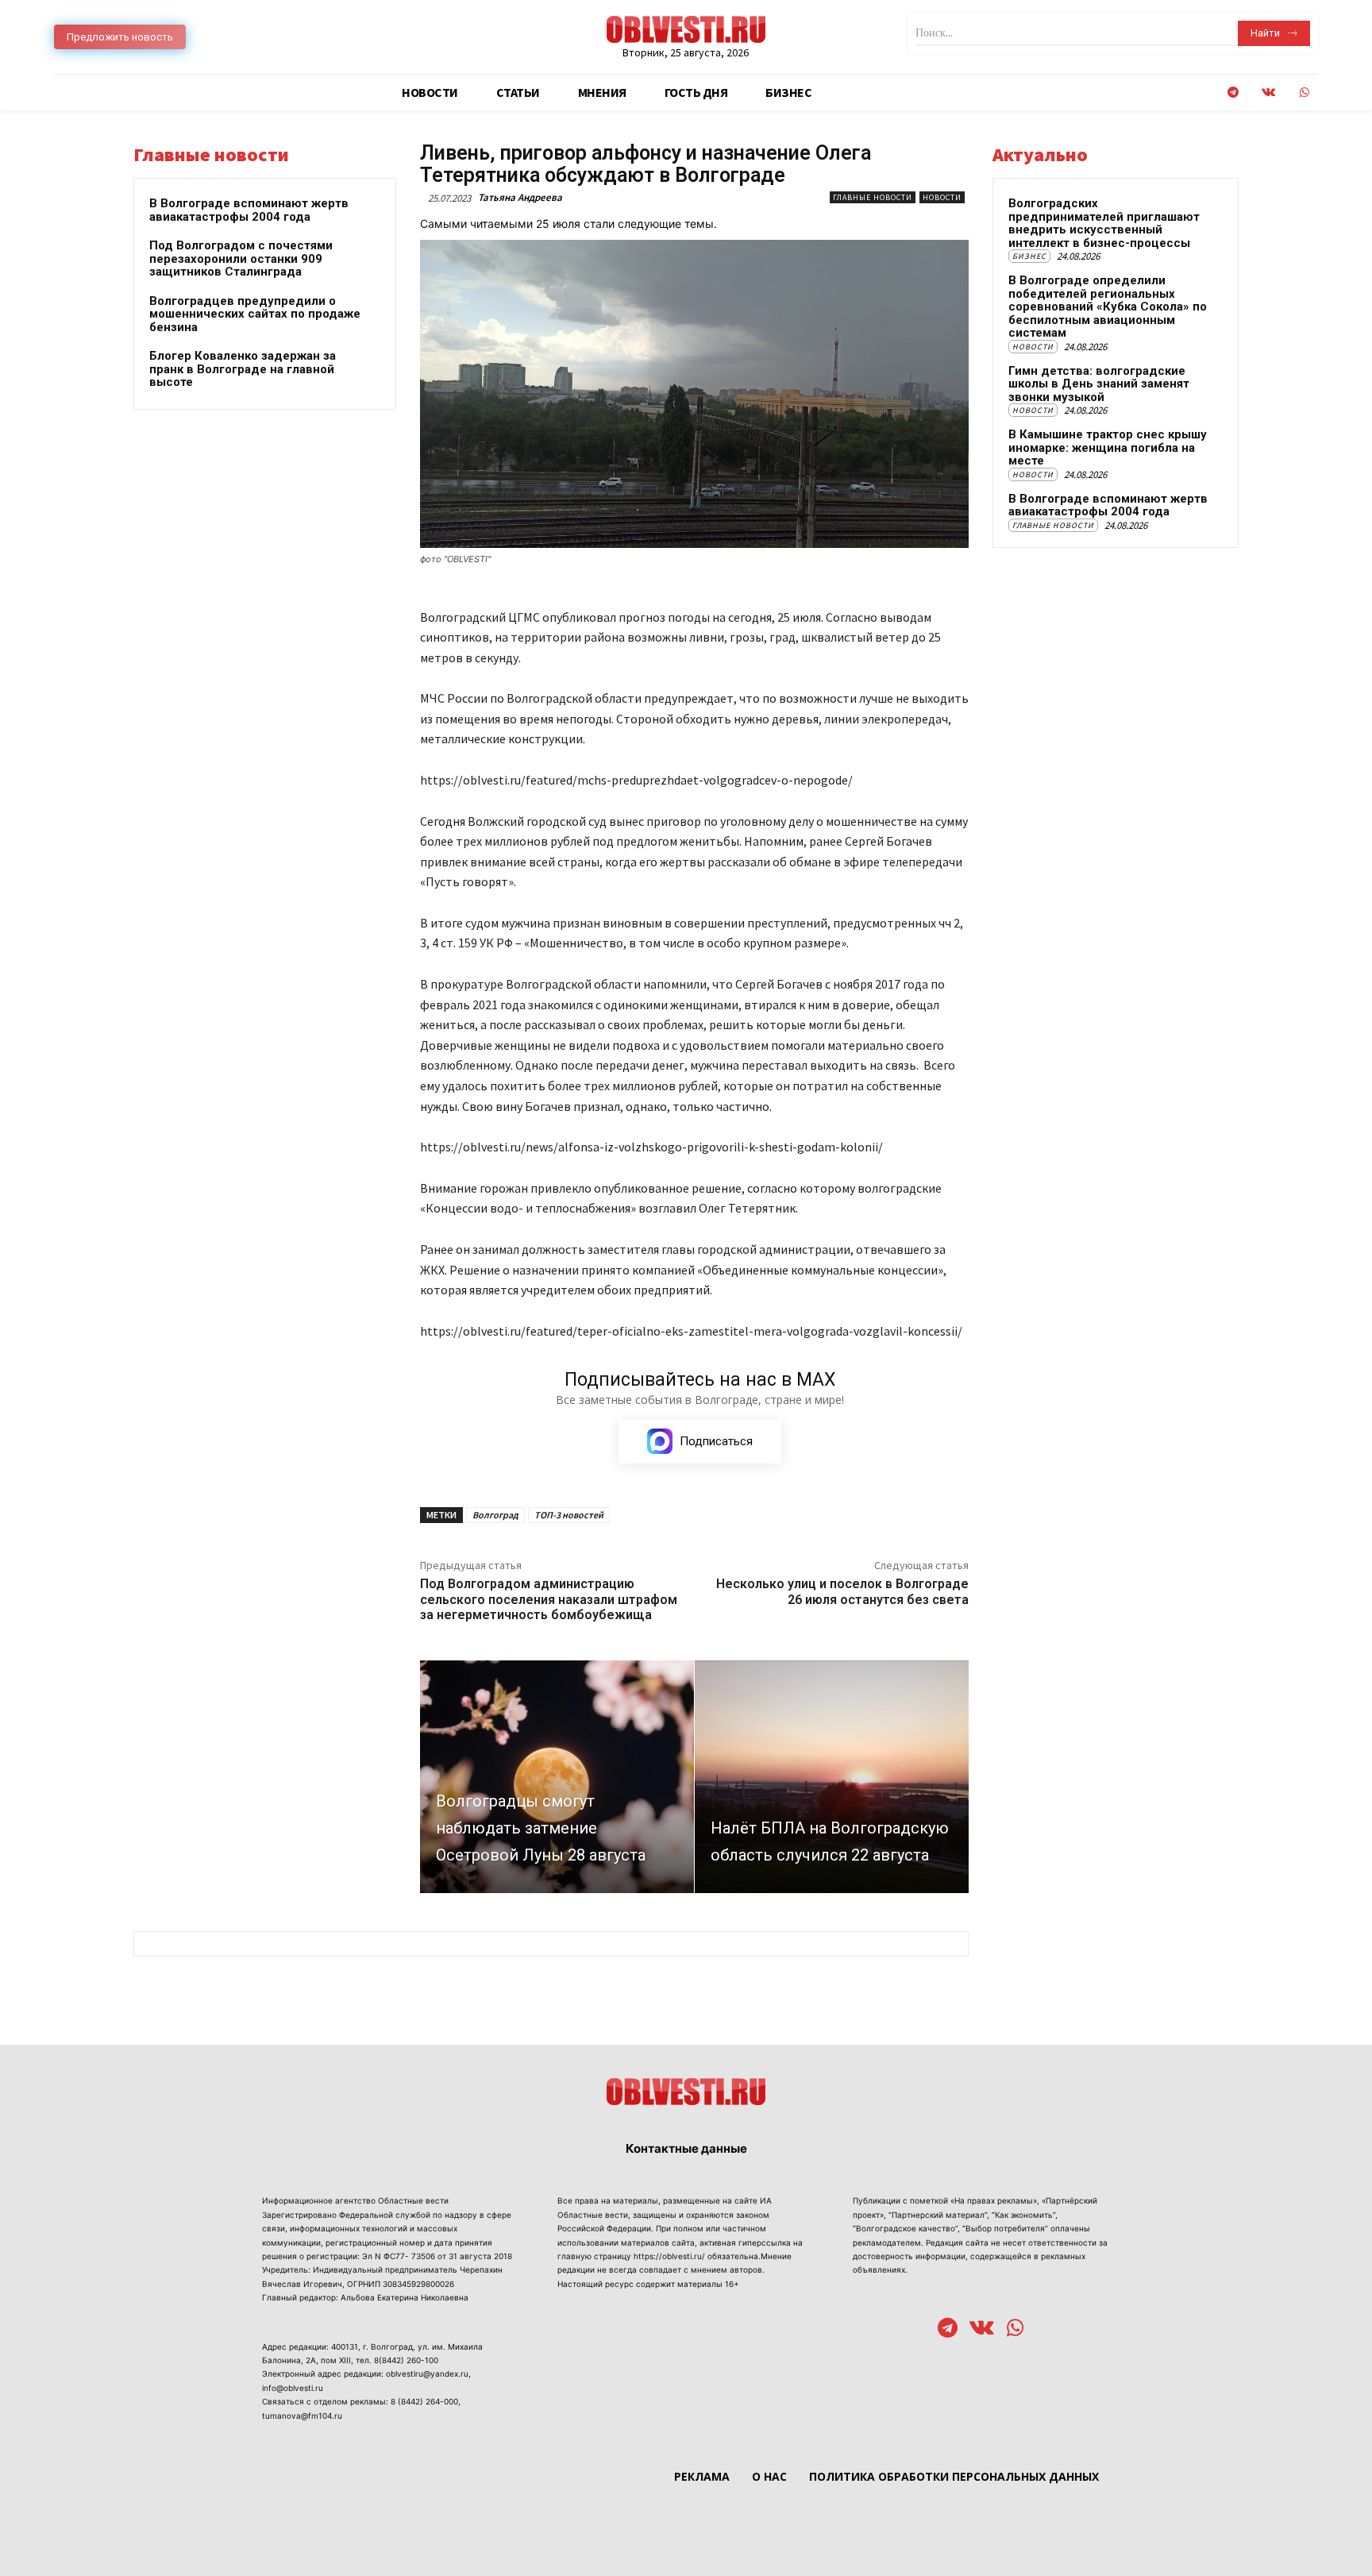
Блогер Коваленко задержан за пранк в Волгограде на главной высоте (243, 369)
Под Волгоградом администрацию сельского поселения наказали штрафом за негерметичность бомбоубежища (549, 1599)
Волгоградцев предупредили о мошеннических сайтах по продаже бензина (255, 314)
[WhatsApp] (1304, 93)
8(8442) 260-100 (406, 2360)
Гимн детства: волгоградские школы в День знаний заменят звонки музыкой (1099, 384)
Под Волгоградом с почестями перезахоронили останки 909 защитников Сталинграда (241, 258)
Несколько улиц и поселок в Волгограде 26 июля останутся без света (842, 1591)
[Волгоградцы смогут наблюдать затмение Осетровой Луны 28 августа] (557, 1777)
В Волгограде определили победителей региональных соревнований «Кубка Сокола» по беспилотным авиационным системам (1108, 307)
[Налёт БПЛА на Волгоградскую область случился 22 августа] (832, 1777)
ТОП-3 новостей (569, 1515)
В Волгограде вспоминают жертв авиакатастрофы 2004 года (249, 210)
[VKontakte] (1268, 93)
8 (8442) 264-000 (424, 2401)
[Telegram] (1233, 93)
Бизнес (1029, 256)
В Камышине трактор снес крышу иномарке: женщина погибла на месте (1108, 447)
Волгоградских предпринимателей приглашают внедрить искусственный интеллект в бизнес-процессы (1104, 223)
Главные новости (873, 197)
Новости (942, 197)
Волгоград (495, 1515)
